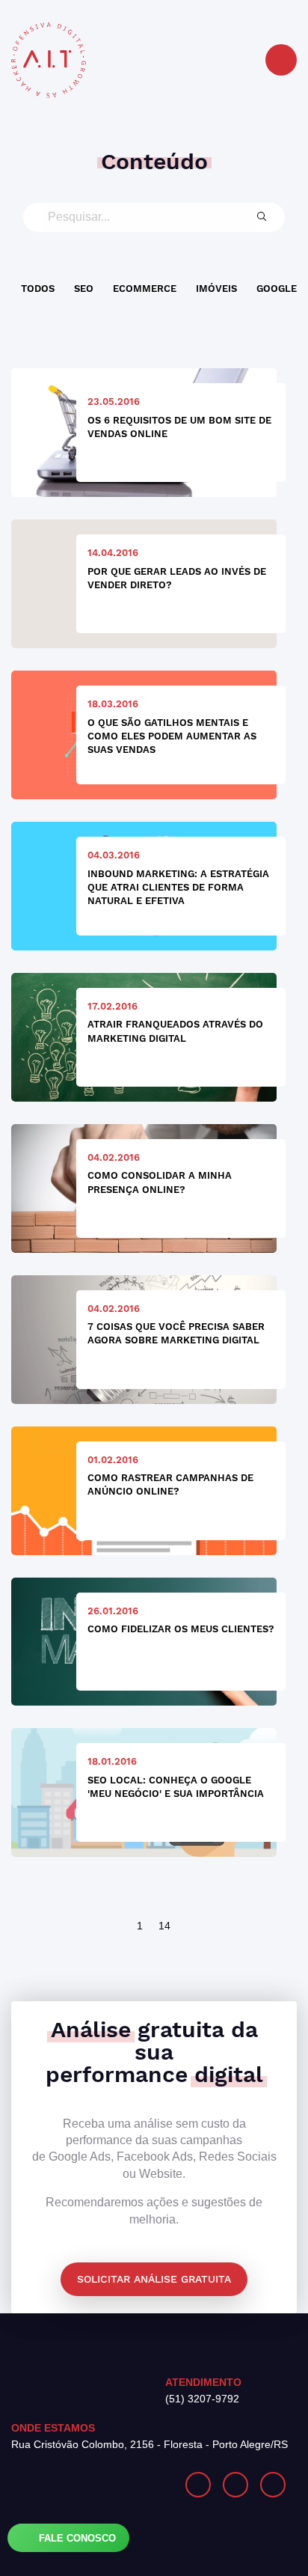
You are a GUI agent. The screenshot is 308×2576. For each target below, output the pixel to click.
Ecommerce (145, 289)
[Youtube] (273, 2485)
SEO (84, 289)
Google (277, 289)
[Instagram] (198, 2485)
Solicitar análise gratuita (154, 2279)
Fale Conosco (76, 2538)
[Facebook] (235, 2485)
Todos (38, 289)
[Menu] (281, 60)
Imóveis (216, 289)
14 (164, 1926)
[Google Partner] (83, 2485)
